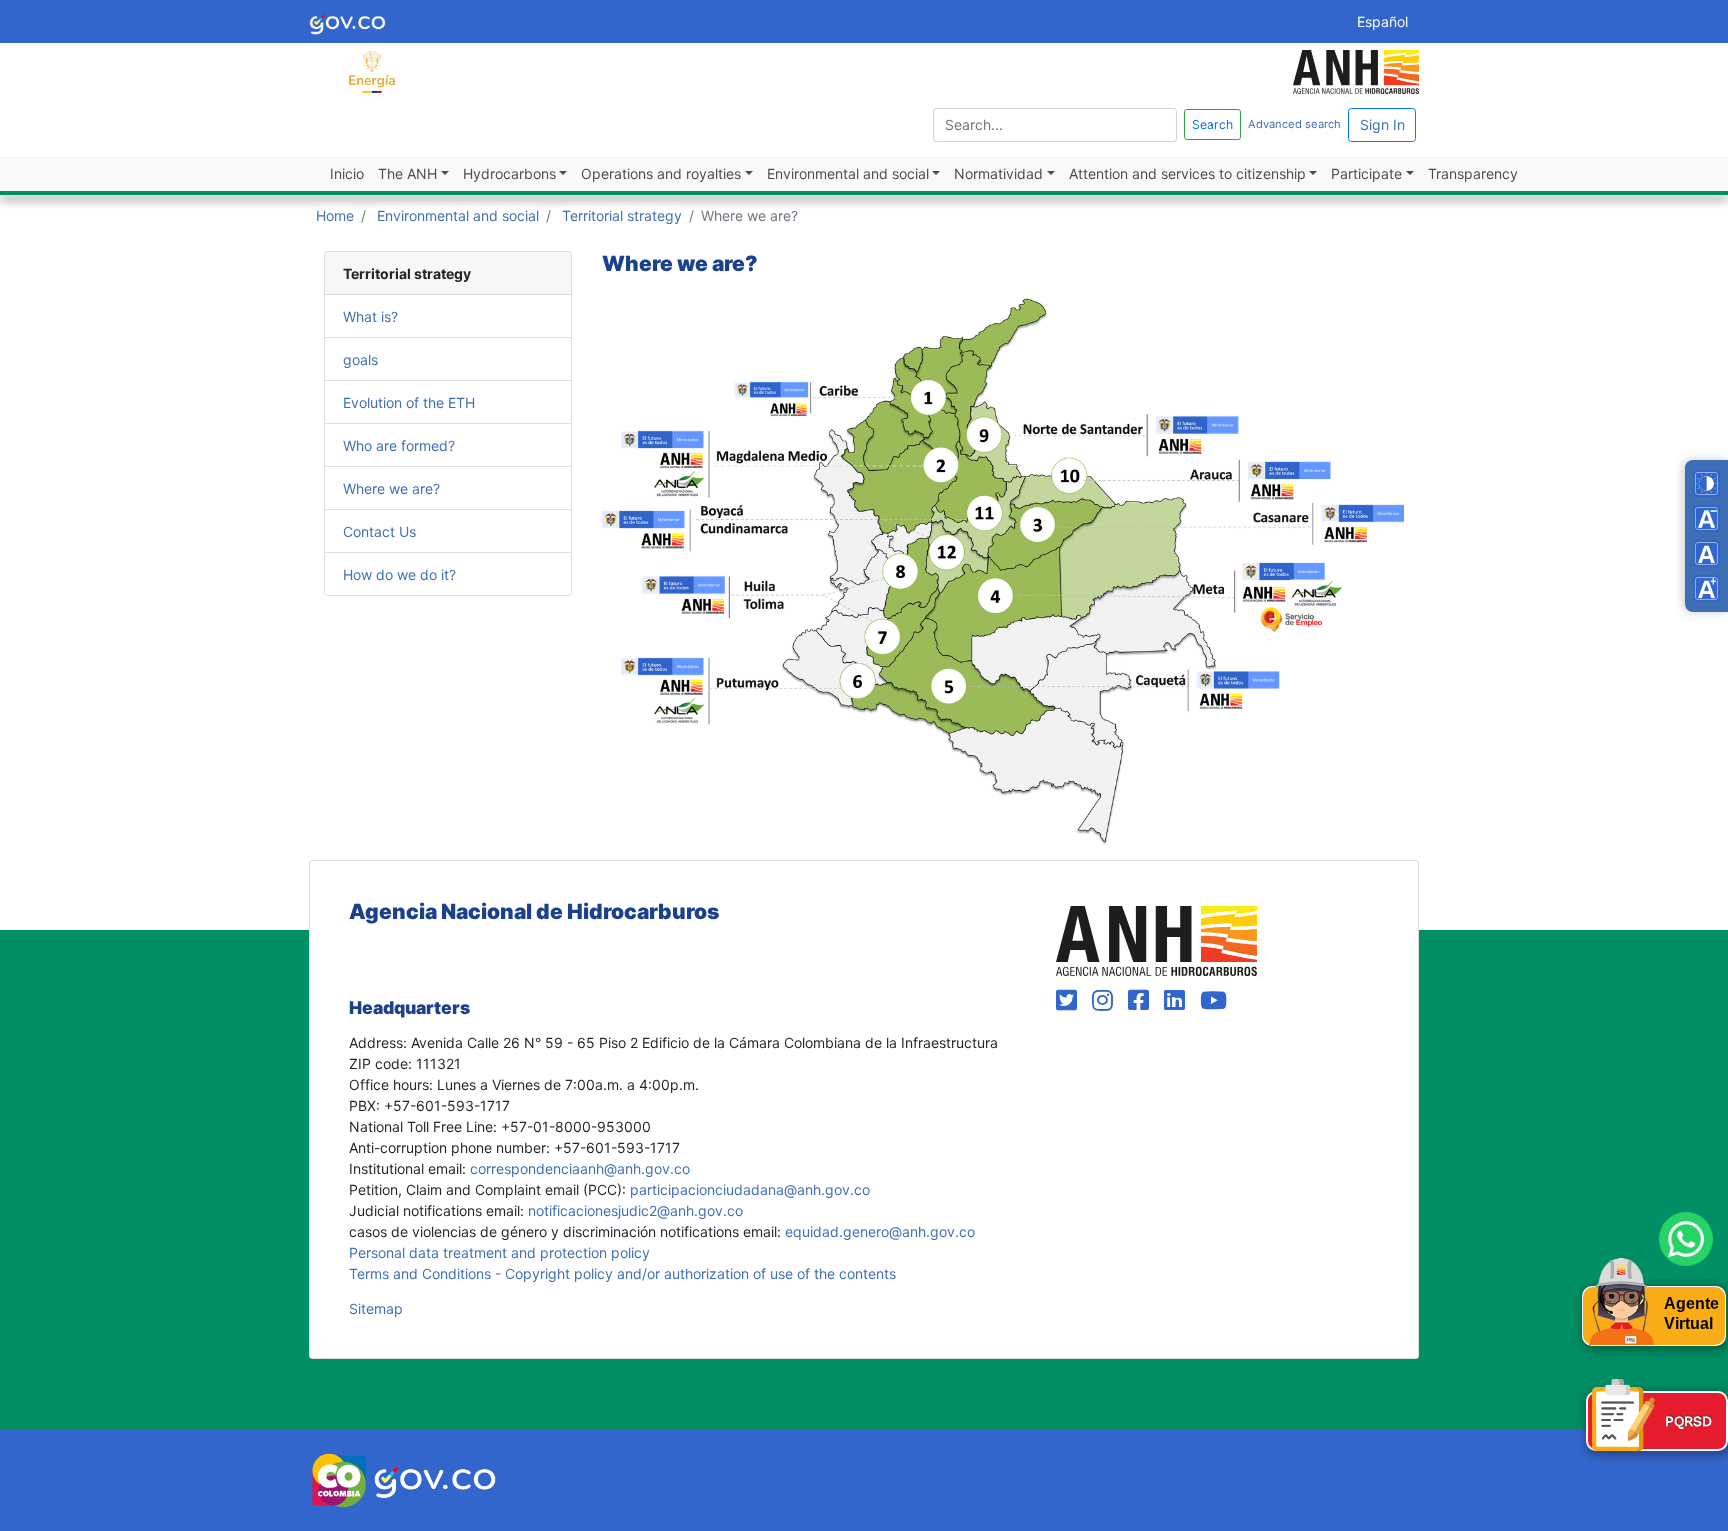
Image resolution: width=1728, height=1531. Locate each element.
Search (1212, 124)
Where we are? (391, 487)
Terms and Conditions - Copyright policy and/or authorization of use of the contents (622, 1273)
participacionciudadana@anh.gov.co (750, 1189)
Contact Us (379, 530)
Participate (1366, 173)
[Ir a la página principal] (372, 70)
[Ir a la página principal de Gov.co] (347, 21)
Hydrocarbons (509, 173)
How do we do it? (399, 573)
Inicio (347, 173)
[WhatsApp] (1686, 1239)
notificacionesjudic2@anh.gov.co (635, 1210)
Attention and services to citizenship (1187, 173)
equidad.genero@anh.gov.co (880, 1231)
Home (335, 215)
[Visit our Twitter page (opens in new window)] (1070, 1000)
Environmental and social (848, 173)
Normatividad (998, 173)
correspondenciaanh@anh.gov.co (580, 1168)
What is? (370, 315)
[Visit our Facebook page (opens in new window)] (1142, 1000)
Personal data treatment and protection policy (499, 1252)
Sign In (1382, 124)
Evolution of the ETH (409, 401)
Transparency (1473, 173)
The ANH (407, 173)
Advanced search (1294, 124)
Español (1382, 21)
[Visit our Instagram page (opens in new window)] (1106, 1000)
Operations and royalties (661, 173)
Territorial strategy (622, 215)
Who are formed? (399, 444)
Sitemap (376, 1308)
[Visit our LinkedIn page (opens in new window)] (1178, 1000)
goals (360, 358)
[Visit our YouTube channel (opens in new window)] (1213, 1000)
